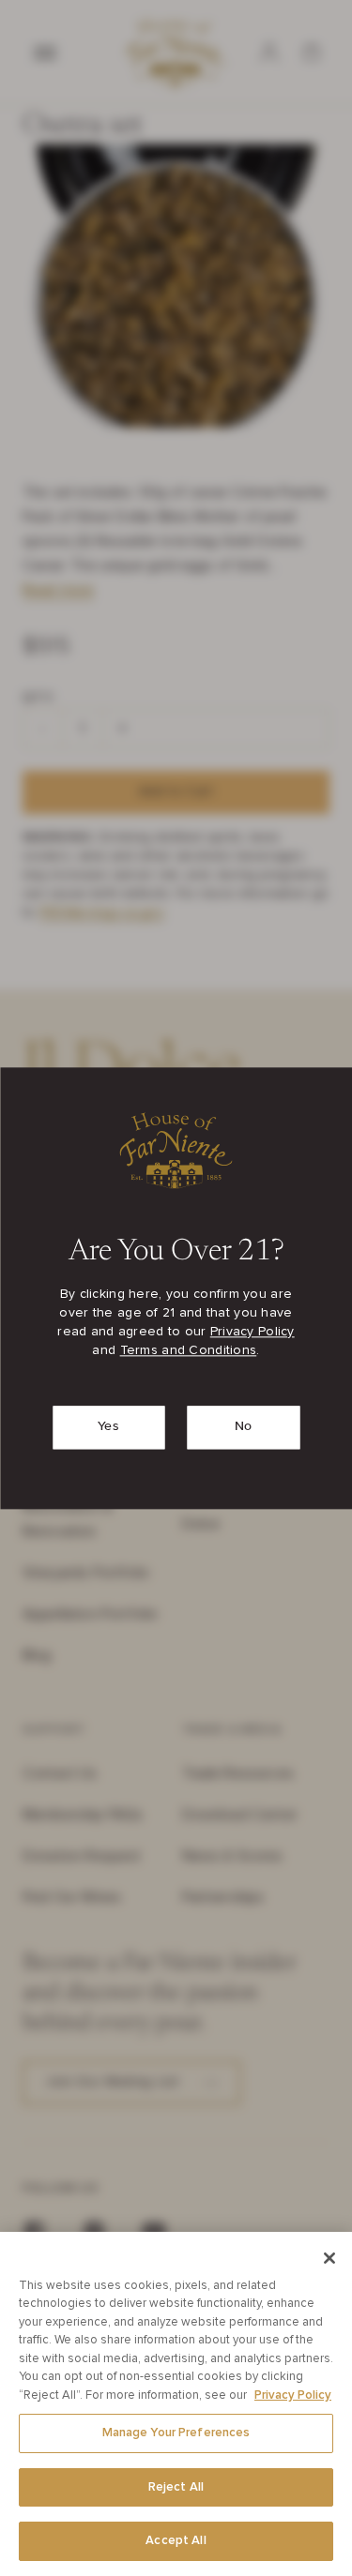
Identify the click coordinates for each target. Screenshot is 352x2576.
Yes (109, 1426)
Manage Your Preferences (176, 2433)
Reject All (176, 2487)
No (244, 1426)
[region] (176, 2404)
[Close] (329, 2258)
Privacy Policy (253, 1332)
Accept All (176, 2541)
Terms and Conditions (189, 1350)
